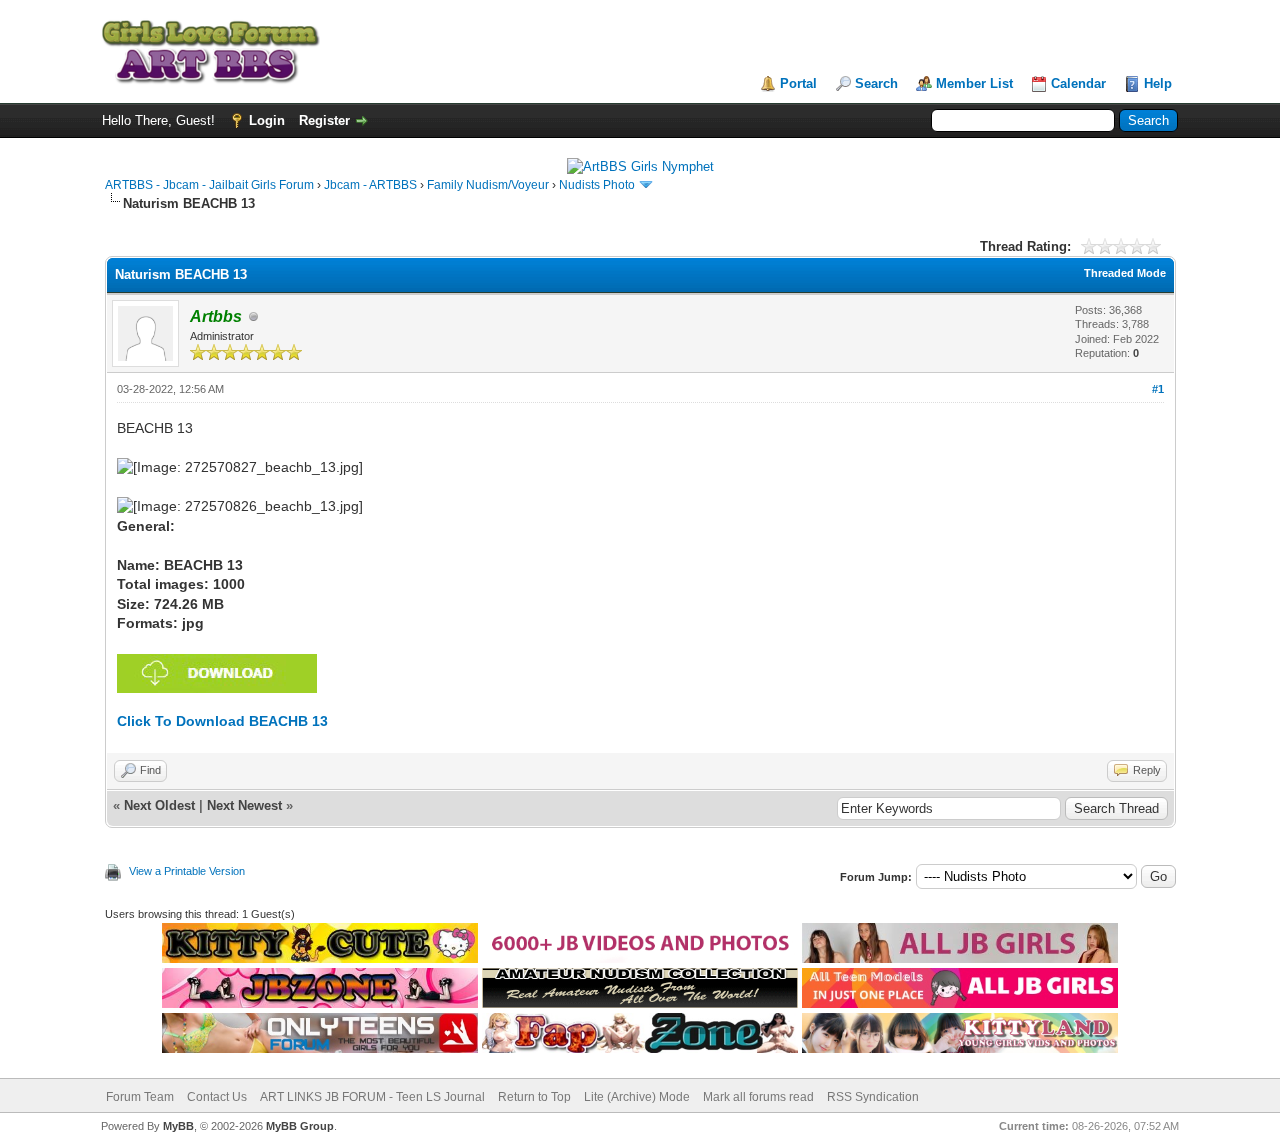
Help (1158, 83)
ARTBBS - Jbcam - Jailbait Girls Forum (209, 185)
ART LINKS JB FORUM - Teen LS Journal (372, 1097)
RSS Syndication (873, 1097)
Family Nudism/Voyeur (488, 185)
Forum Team (140, 1097)
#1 (1158, 389)
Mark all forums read (758, 1097)
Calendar (1078, 83)
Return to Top (534, 1097)
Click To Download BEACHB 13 (222, 721)
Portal (798, 83)
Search (876, 83)
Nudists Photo (597, 185)
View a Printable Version (187, 871)
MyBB (178, 1126)
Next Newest (244, 805)
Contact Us (217, 1097)
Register (324, 120)
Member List (974, 83)
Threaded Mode (1125, 273)
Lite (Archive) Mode (637, 1097)
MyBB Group (300, 1126)
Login (267, 120)
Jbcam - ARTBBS (370, 185)
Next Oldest (159, 805)
